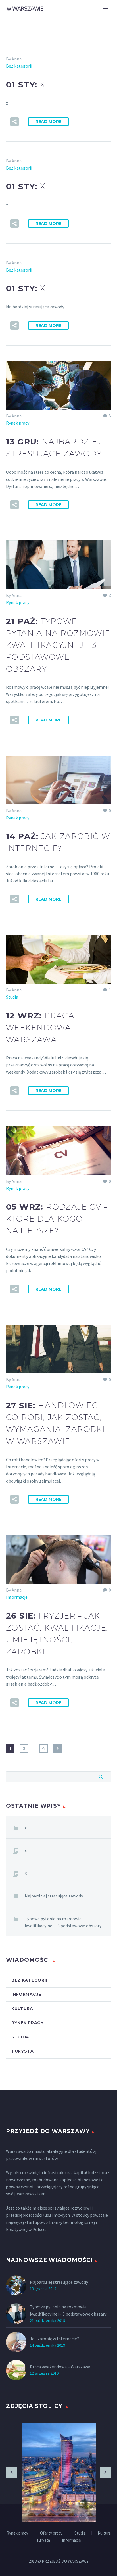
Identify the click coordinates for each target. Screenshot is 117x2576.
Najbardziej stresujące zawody (54, 1896)
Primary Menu (106, 9)
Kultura (22, 2009)
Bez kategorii (19, 66)
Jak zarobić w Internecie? (54, 2339)
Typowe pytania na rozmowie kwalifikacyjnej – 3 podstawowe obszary (63, 1922)
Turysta (23, 2051)
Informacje (17, 1597)
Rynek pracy (18, 423)
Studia (12, 997)
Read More (48, 122)
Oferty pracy (51, 2533)
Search (101, 1777)
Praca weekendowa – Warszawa (60, 2367)
